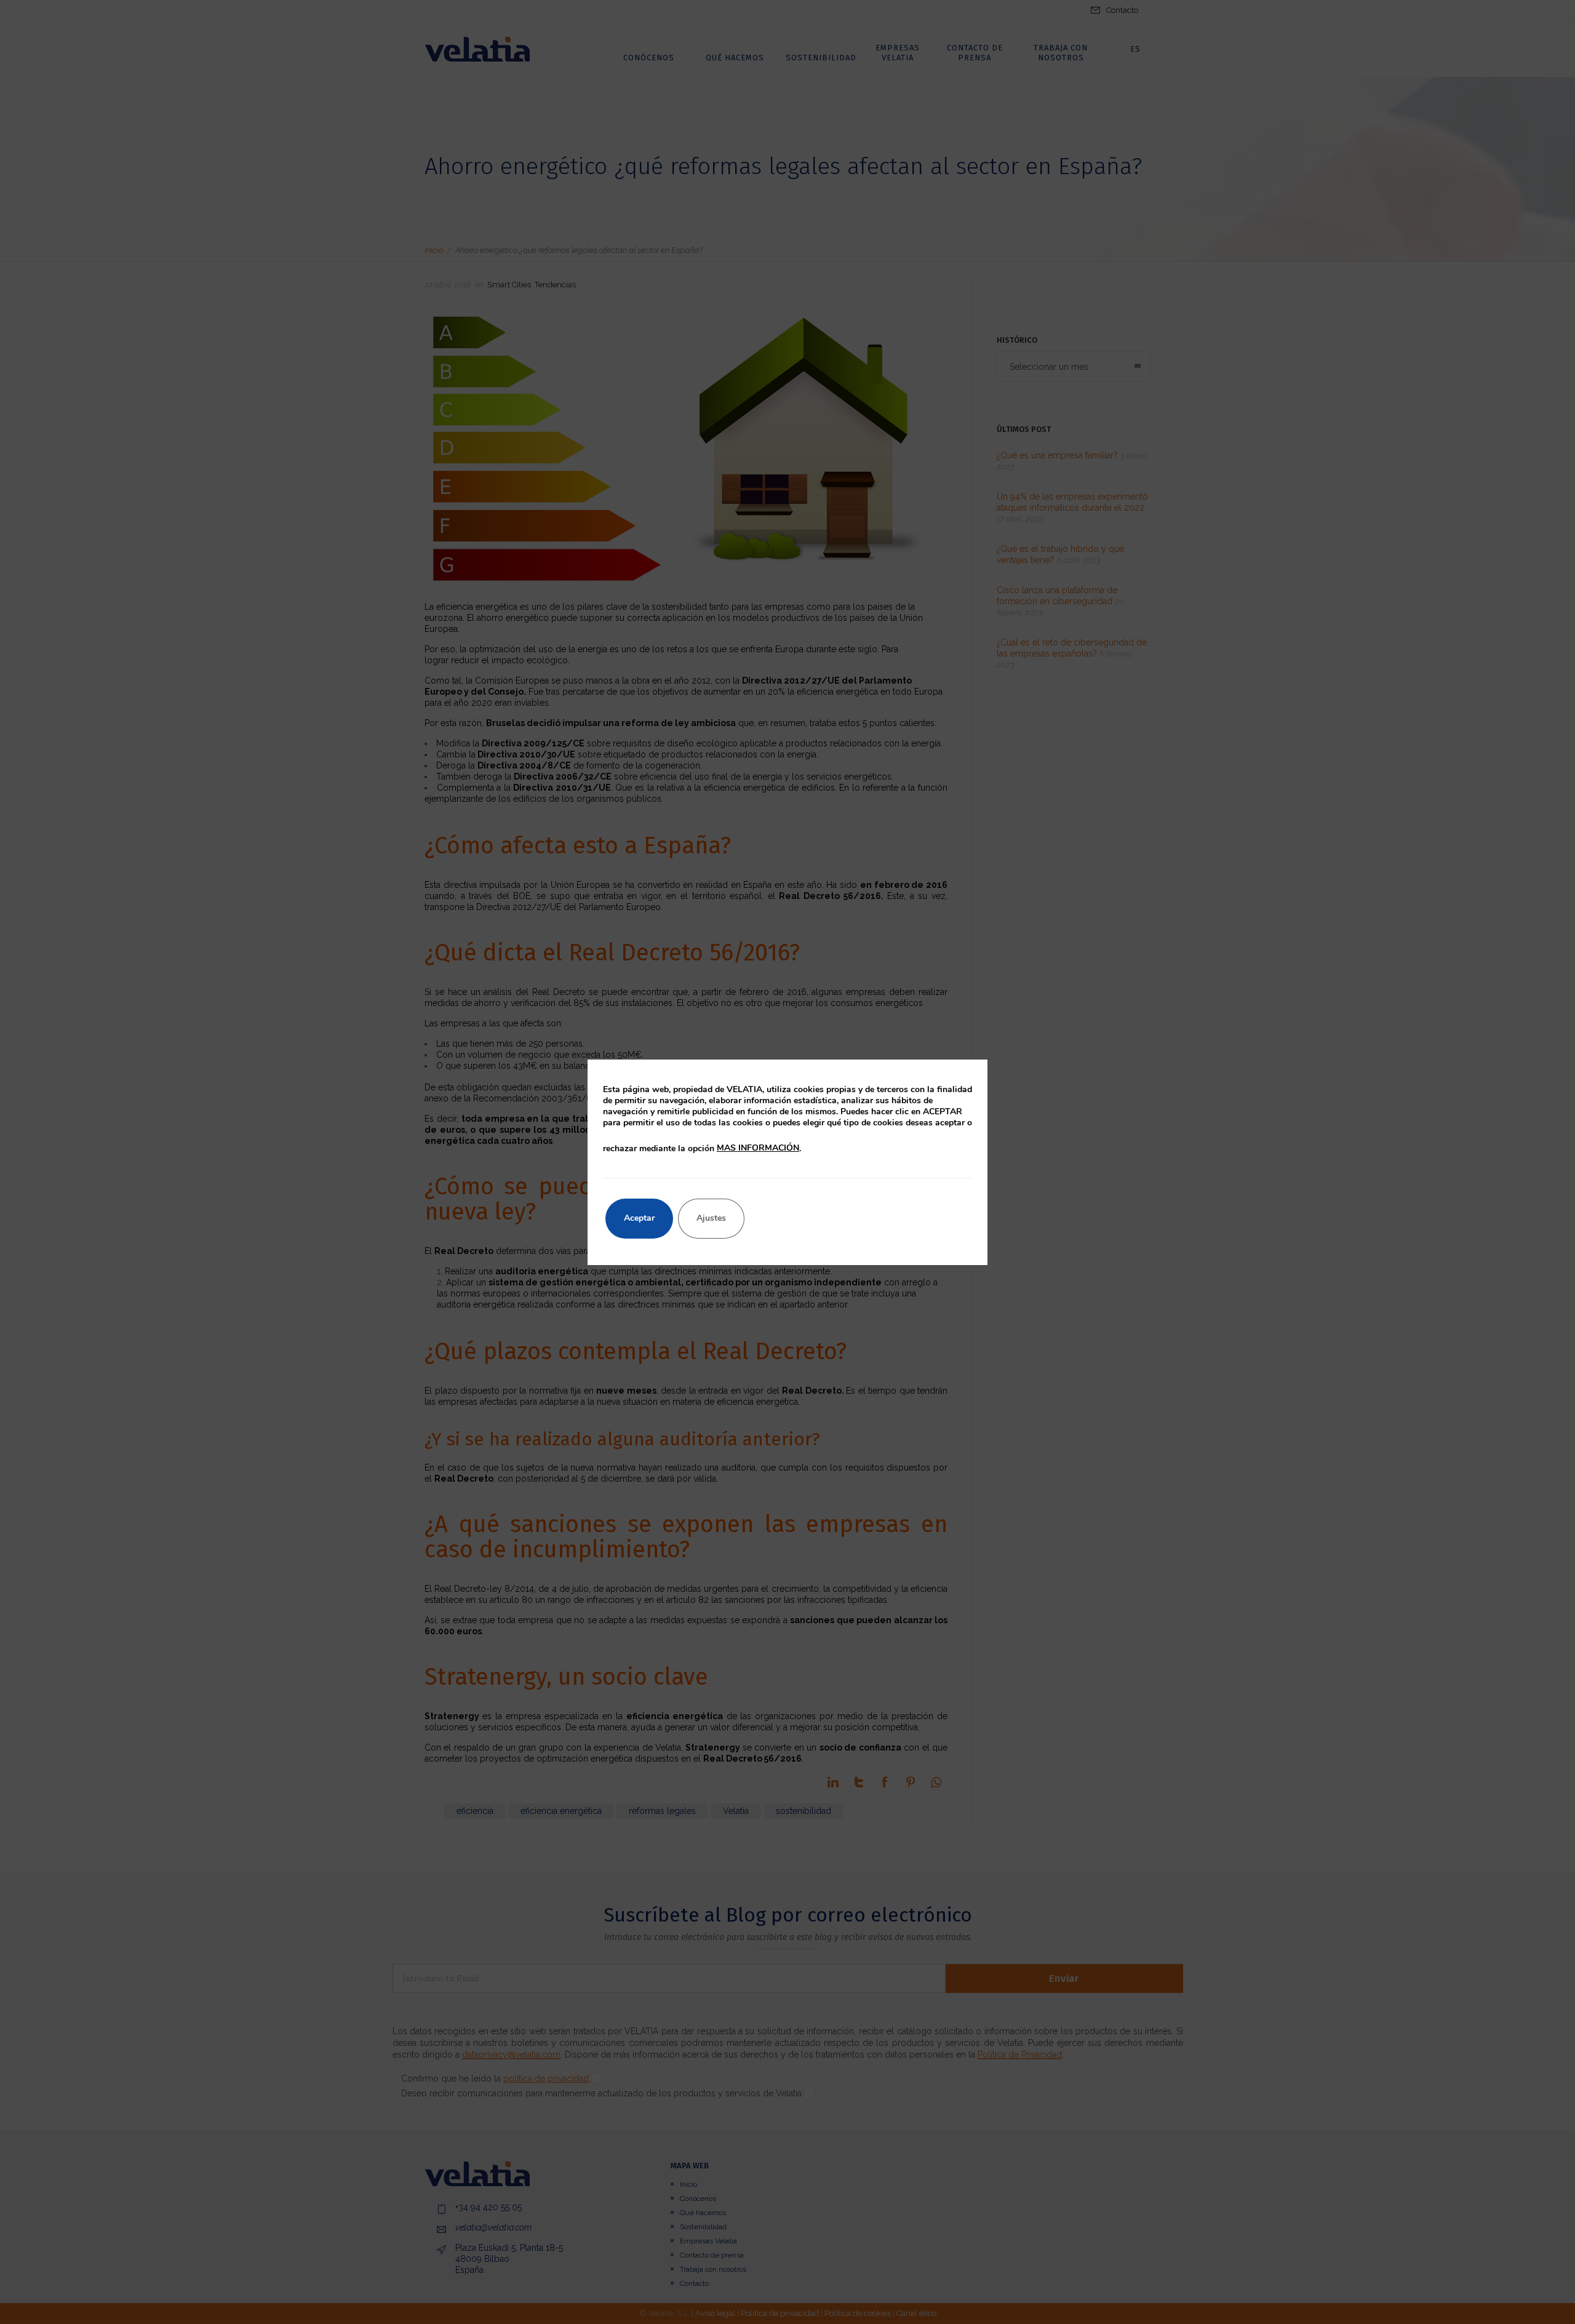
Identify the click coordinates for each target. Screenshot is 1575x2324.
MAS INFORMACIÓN (758, 1148)
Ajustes (711, 1218)
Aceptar (639, 1218)
